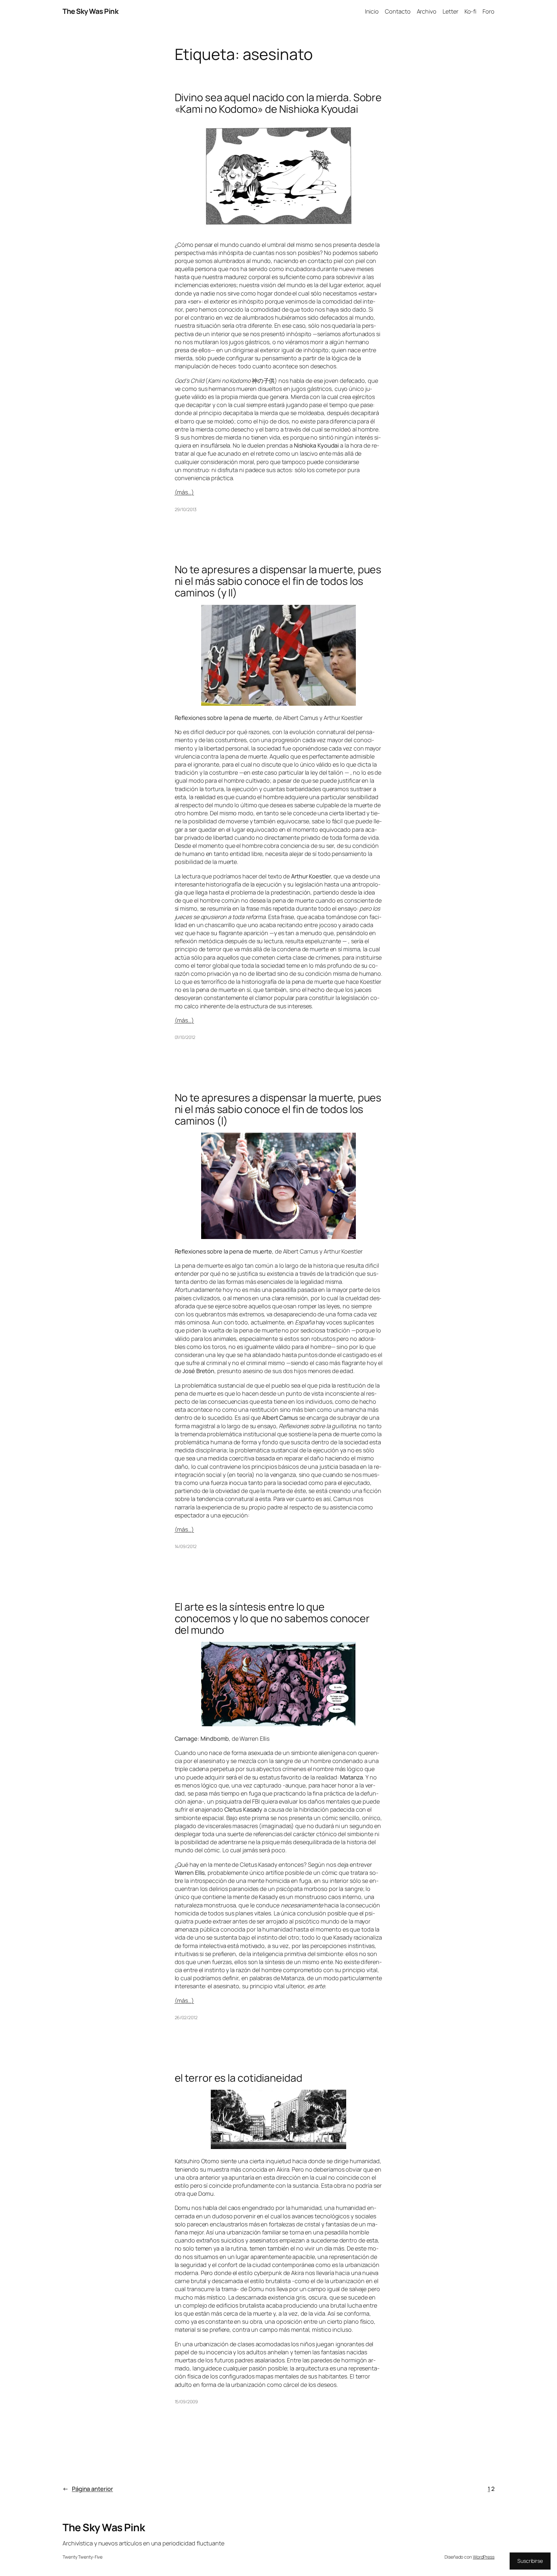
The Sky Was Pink (90, 11)
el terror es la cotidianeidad (239, 2078)
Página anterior (88, 2489)
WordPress (484, 2557)
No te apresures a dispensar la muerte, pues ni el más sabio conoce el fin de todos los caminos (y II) (278, 581)
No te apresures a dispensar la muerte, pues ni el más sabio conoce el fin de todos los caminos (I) (278, 1109)
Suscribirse (530, 2561)
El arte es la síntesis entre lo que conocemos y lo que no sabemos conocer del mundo (272, 1618)
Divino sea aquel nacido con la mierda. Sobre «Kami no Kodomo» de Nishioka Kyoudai (278, 103)
